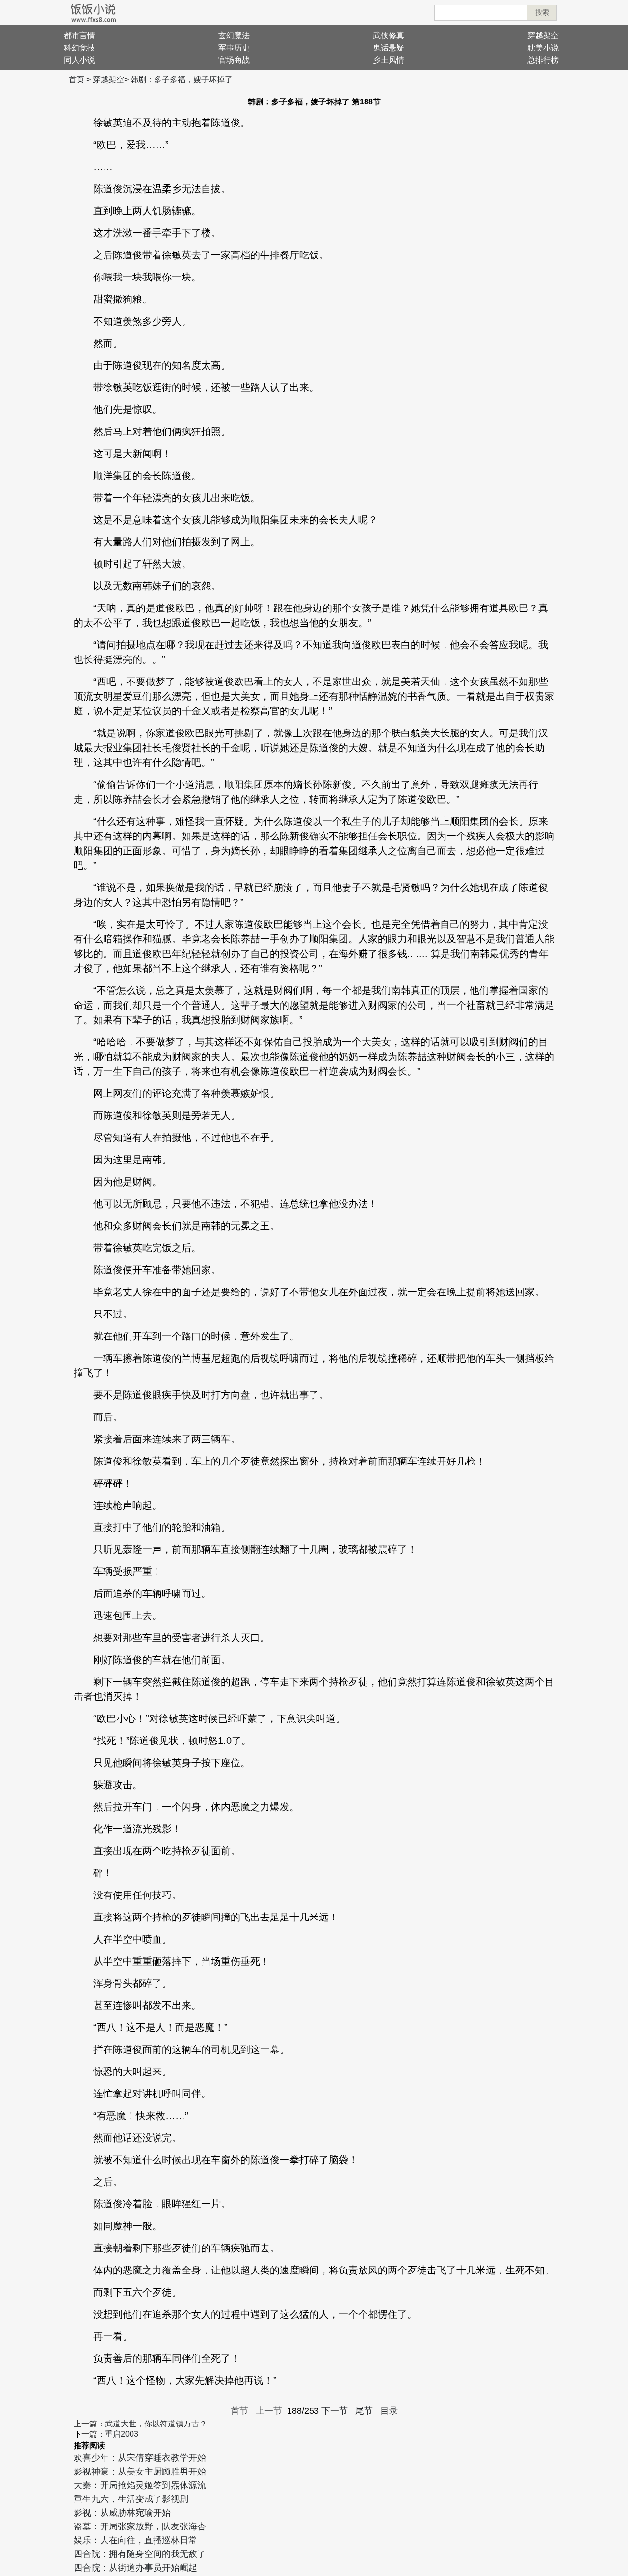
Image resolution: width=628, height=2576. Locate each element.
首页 (77, 80)
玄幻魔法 (234, 36)
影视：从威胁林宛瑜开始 (122, 2513)
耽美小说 (543, 48)
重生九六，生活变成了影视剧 (131, 2499)
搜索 (542, 12)
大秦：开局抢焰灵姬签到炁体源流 (140, 2485)
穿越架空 (543, 36)
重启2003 (122, 2434)
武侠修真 (389, 36)
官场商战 (234, 60)
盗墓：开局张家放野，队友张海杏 (140, 2526)
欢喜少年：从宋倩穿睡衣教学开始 (140, 2458)
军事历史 (234, 48)
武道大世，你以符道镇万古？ (156, 2424)
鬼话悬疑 (389, 48)
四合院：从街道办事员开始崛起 (135, 2568)
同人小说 (79, 60)
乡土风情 (389, 60)
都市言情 (79, 36)
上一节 (269, 2411)
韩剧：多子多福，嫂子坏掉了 (182, 80)
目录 (389, 2411)
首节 (239, 2411)
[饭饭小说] (93, 13)
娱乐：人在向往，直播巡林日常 (135, 2540)
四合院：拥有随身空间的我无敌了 (140, 2554)
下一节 (335, 2411)
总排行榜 (543, 60)
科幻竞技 (79, 48)
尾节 (364, 2411)
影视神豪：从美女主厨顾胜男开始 (140, 2472)
